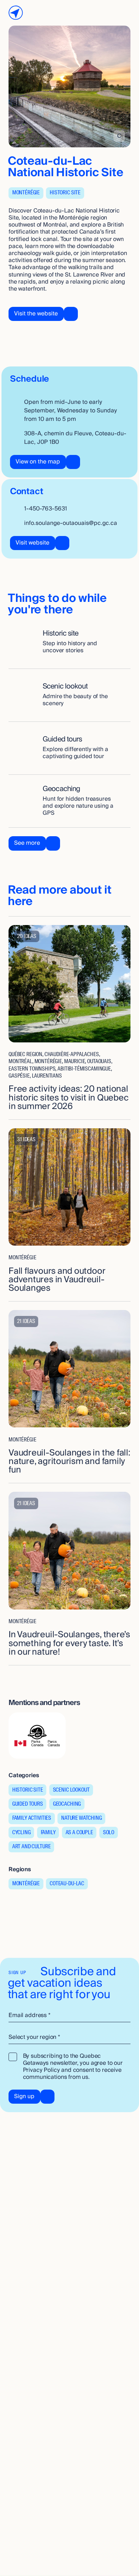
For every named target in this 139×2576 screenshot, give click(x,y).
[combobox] (69, 2037)
